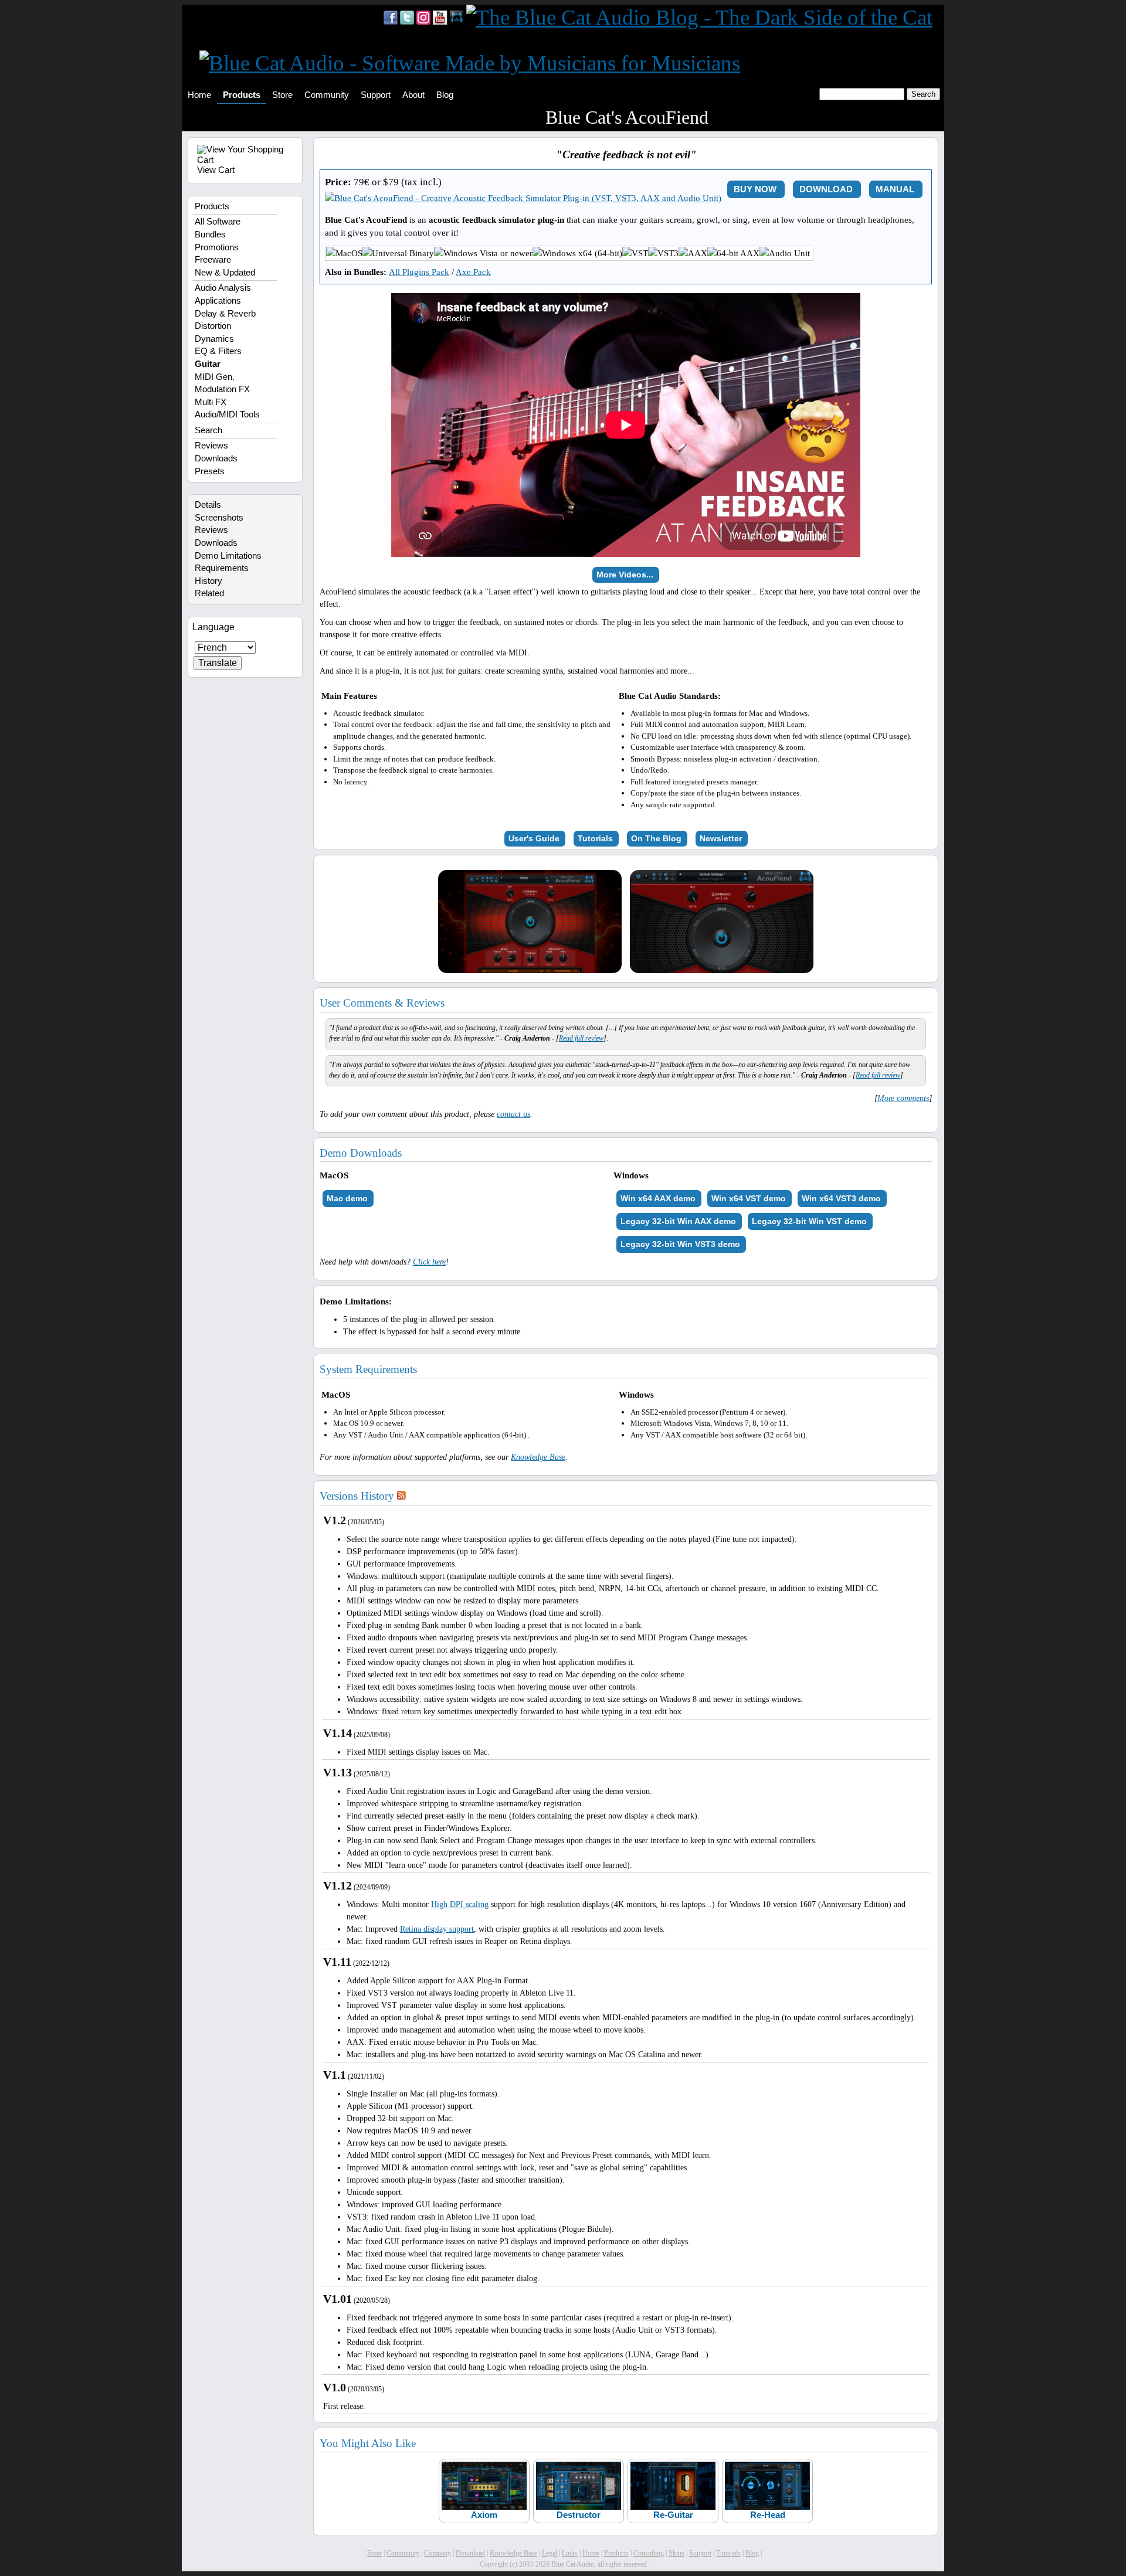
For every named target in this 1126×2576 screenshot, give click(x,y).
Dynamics (214, 339)
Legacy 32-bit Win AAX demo (678, 1221)
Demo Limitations (228, 556)
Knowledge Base (538, 1457)
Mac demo (347, 1198)
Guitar (208, 364)
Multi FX (211, 402)
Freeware (213, 260)
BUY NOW (755, 189)
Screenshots (219, 518)
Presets (210, 471)
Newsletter (721, 838)
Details (208, 505)
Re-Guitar (673, 2515)
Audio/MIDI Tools (227, 414)
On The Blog (656, 838)
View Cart (216, 170)
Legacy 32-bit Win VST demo (809, 1221)
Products (242, 95)
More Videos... (625, 575)
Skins (676, 2553)
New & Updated (225, 273)
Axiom (484, 2515)
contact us (513, 1114)
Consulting (649, 2553)
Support (376, 95)
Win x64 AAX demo (658, 1198)
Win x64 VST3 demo (841, 1198)
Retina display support (437, 1929)
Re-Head (768, 2515)
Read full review (581, 1038)
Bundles (210, 235)
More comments (903, 1098)
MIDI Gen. (215, 377)
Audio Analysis (223, 288)
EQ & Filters (218, 351)
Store (282, 95)
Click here (429, 1262)
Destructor (579, 2515)
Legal (550, 2553)
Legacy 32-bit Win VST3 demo (680, 1244)
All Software (218, 222)
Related (209, 593)
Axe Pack (473, 272)
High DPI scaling (460, 1904)
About (413, 95)
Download (470, 2553)
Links (570, 2553)
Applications (218, 301)
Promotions (217, 247)
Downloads (216, 458)
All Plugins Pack (419, 272)
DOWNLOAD (826, 189)
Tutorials (595, 838)
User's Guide (534, 838)
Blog (445, 95)
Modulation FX (222, 389)
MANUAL (895, 189)
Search (208, 430)
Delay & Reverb (225, 314)
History (208, 581)
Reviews (211, 446)
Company (437, 2553)
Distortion (213, 326)
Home (199, 95)
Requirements (222, 568)
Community (327, 95)
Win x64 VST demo (749, 1198)
